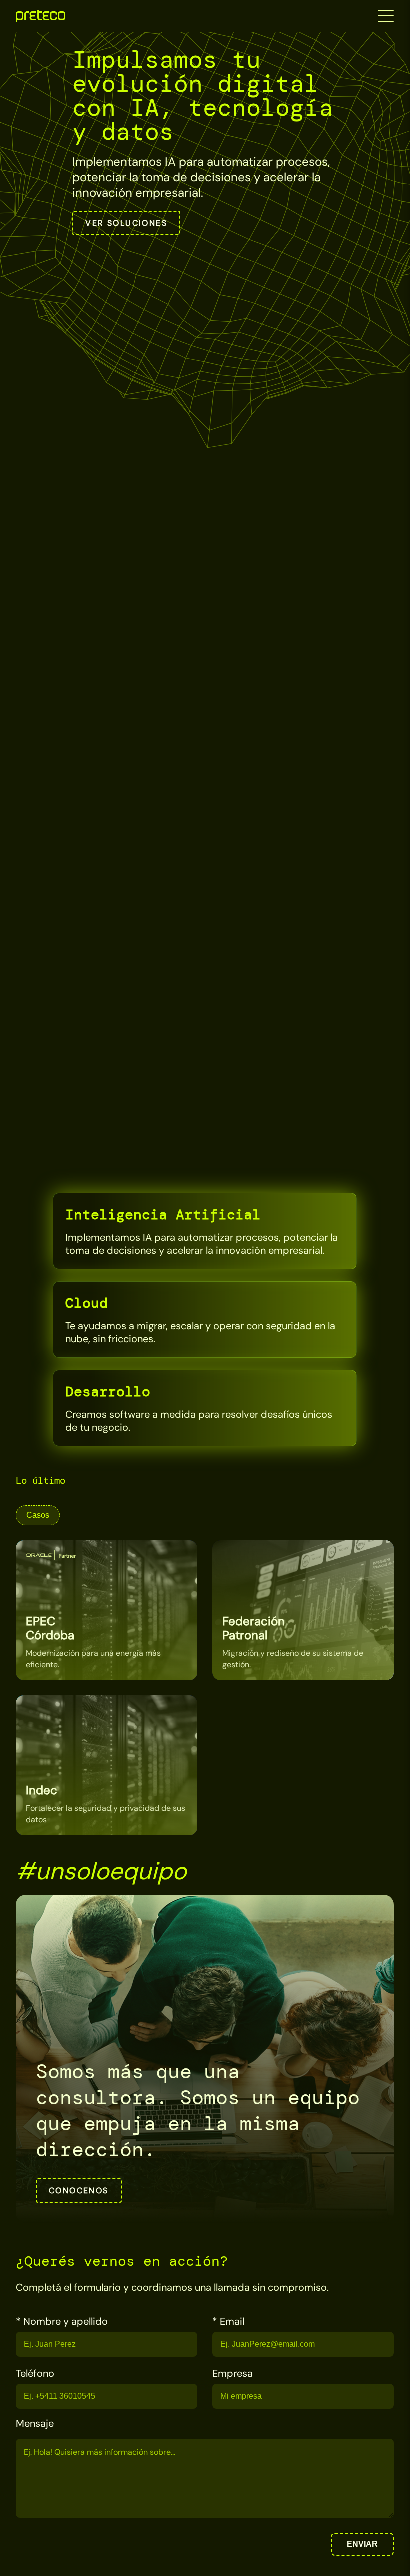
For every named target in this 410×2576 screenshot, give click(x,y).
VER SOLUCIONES (126, 223)
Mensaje (35, 2423)
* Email (228, 2321)
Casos (38, 1515)
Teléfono (35, 2373)
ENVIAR (362, 2544)
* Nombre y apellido (62, 2321)
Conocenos (79, 2191)
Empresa (233, 2373)
